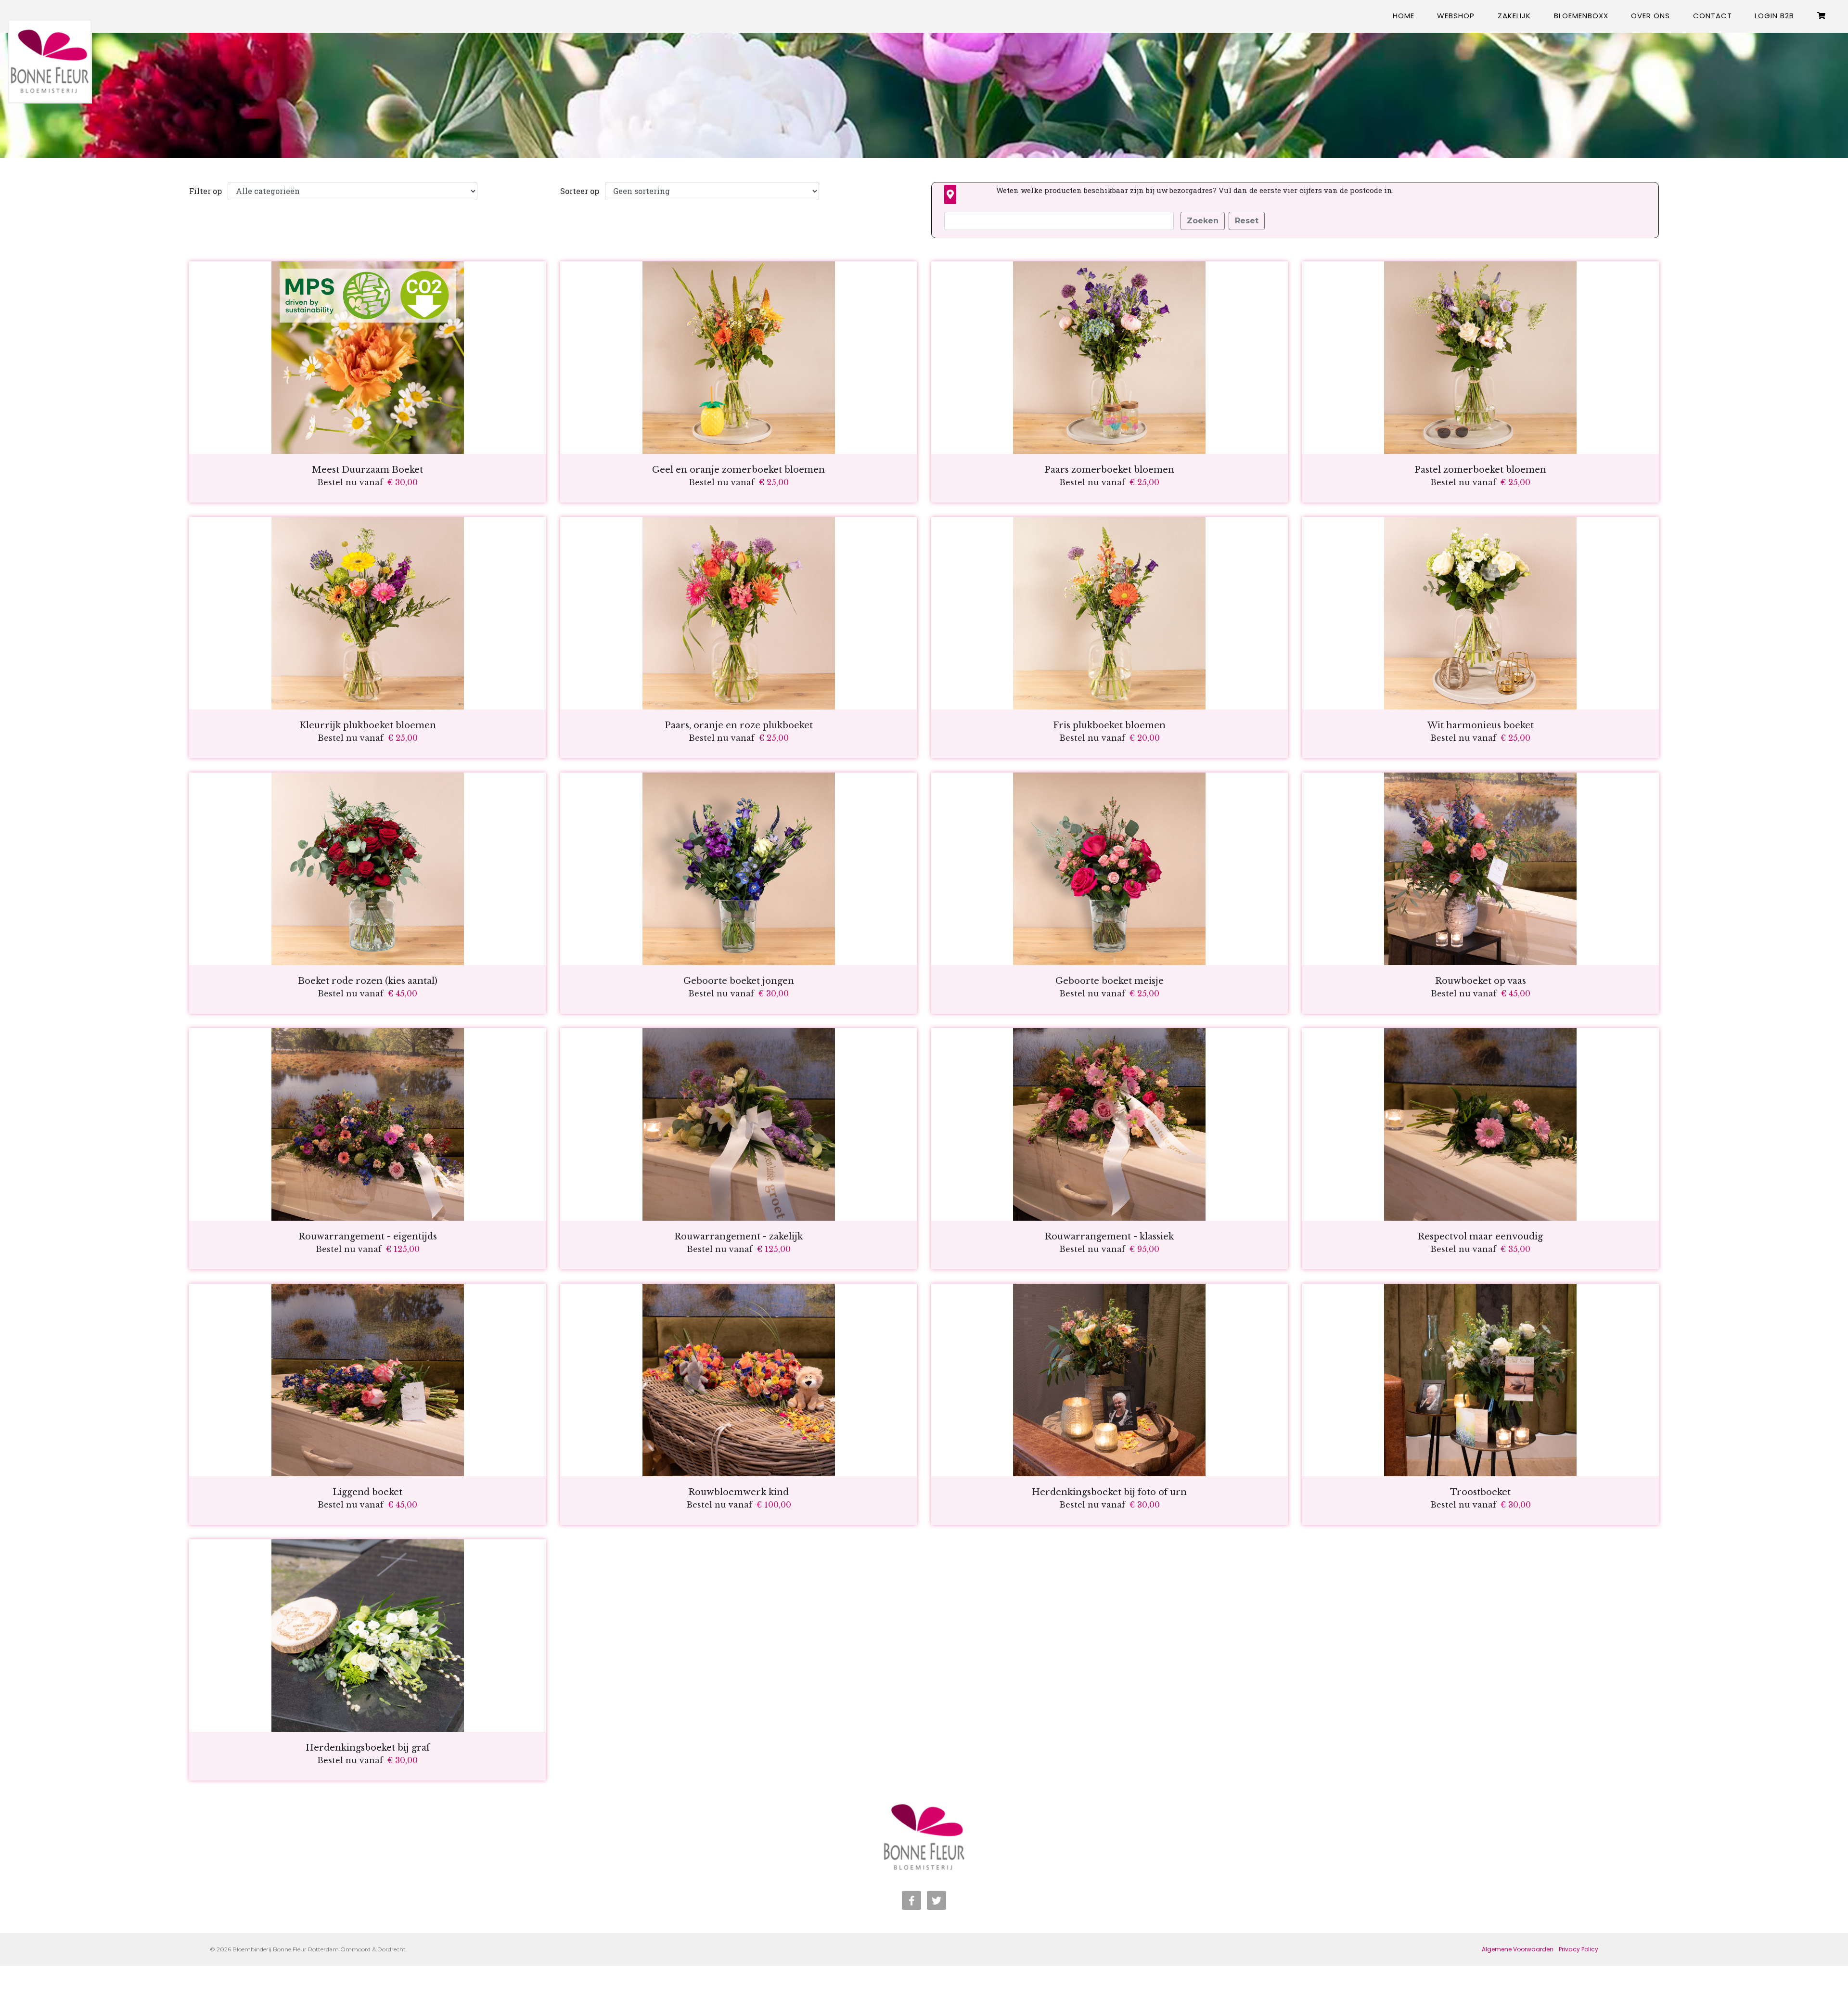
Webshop (1456, 16)
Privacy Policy (1578, 1949)
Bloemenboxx (1581, 16)
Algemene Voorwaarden (1518, 1949)
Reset (1247, 221)
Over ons (1650, 16)
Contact (1713, 16)
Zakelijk (1514, 16)
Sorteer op (580, 191)
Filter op (205, 191)
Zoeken (1203, 221)
